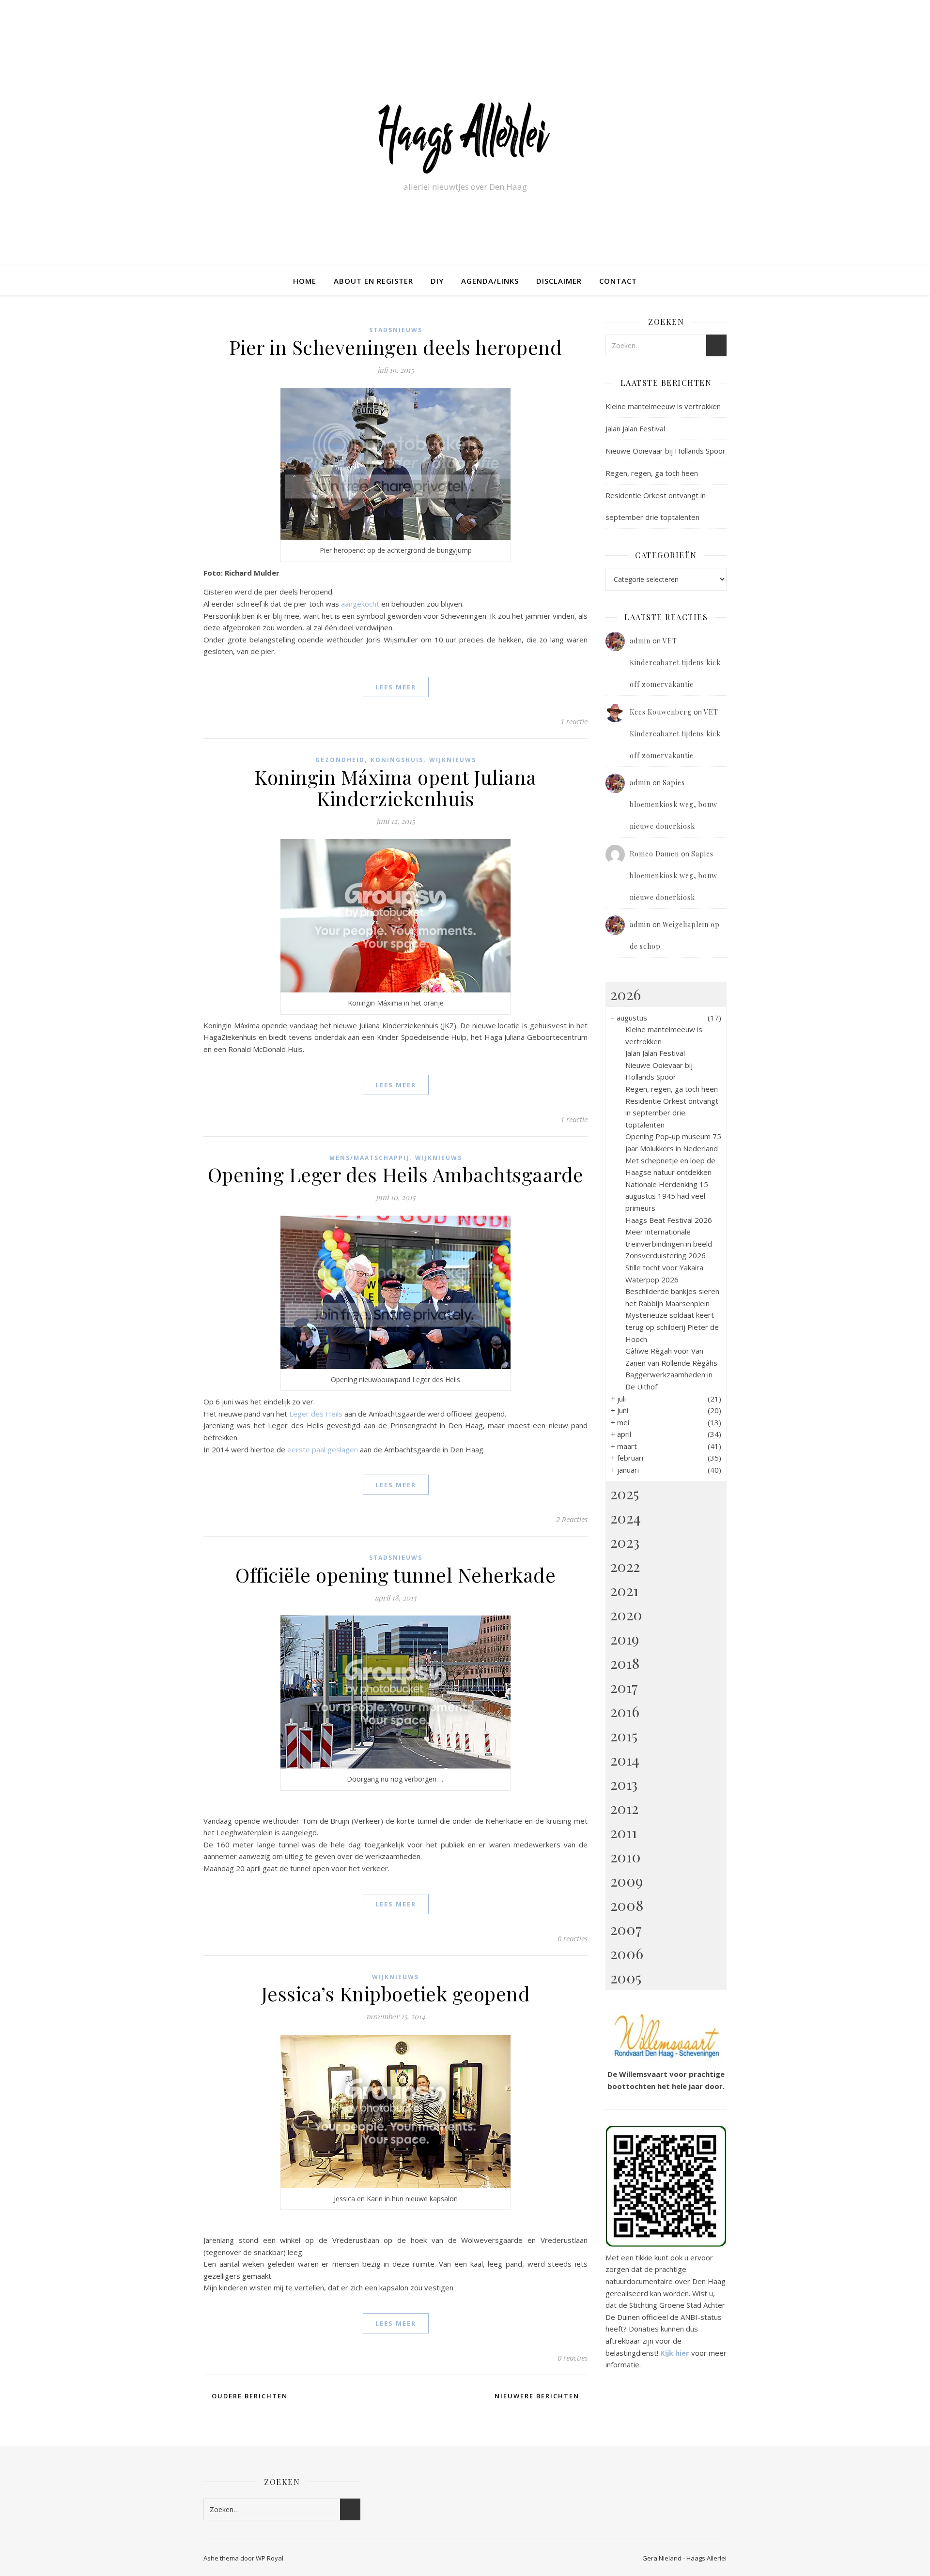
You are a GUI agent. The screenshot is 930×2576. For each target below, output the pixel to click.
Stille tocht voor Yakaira (664, 1267)
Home (305, 281)
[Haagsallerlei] (465, 137)
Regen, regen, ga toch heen (652, 473)
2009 (627, 1881)
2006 (627, 1953)
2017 (624, 1687)
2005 (626, 1978)
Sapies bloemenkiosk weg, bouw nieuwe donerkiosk (674, 804)
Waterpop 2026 (652, 1280)
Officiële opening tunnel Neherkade (395, 1575)
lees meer (396, 687)
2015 (624, 1736)
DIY (437, 281)
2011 (624, 1832)
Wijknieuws (453, 760)
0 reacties (573, 1938)
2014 (625, 1760)
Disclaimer (559, 281)
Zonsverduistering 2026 (666, 1255)
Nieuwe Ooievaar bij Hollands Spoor (666, 451)
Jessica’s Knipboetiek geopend (396, 1993)
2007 (626, 1929)
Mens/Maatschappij (369, 1158)
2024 (626, 1518)
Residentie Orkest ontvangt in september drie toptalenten (672, 1113)
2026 (626, 994)
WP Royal (270, 2558)
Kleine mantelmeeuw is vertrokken (663, 406)
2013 (624, 1784)
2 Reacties (572, 1519)
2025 (625, 1494)
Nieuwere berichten (538, 2396)
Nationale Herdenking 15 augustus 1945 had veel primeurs (667, 1196)
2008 (627, 1905)
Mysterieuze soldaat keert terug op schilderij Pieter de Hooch (672, 1327)
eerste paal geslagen (324, 1449)
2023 (625, 1542)
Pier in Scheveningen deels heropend (396, 347)
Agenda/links (490, 281)
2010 (626, 1857)
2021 (624, 1590)
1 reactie (574, 721)
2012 (624, 1808)
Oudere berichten (248, 2396)
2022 (625, 1566)
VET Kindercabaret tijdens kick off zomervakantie (675, 663)
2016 (625, 1711)
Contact (618, 281)
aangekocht (360, 604)
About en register (373, 281)
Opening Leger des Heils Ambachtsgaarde (396, 1174)
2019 (625, 1639)
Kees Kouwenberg (661, 712)
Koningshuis (397, 760)
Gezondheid (340, 760)
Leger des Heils (316, 1414)
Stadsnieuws (396, 330)
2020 (626, 1615)
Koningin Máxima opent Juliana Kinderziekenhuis (395, 787)
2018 (625, 1663)
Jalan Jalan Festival (635, 428)
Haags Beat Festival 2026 (669, 1220)
